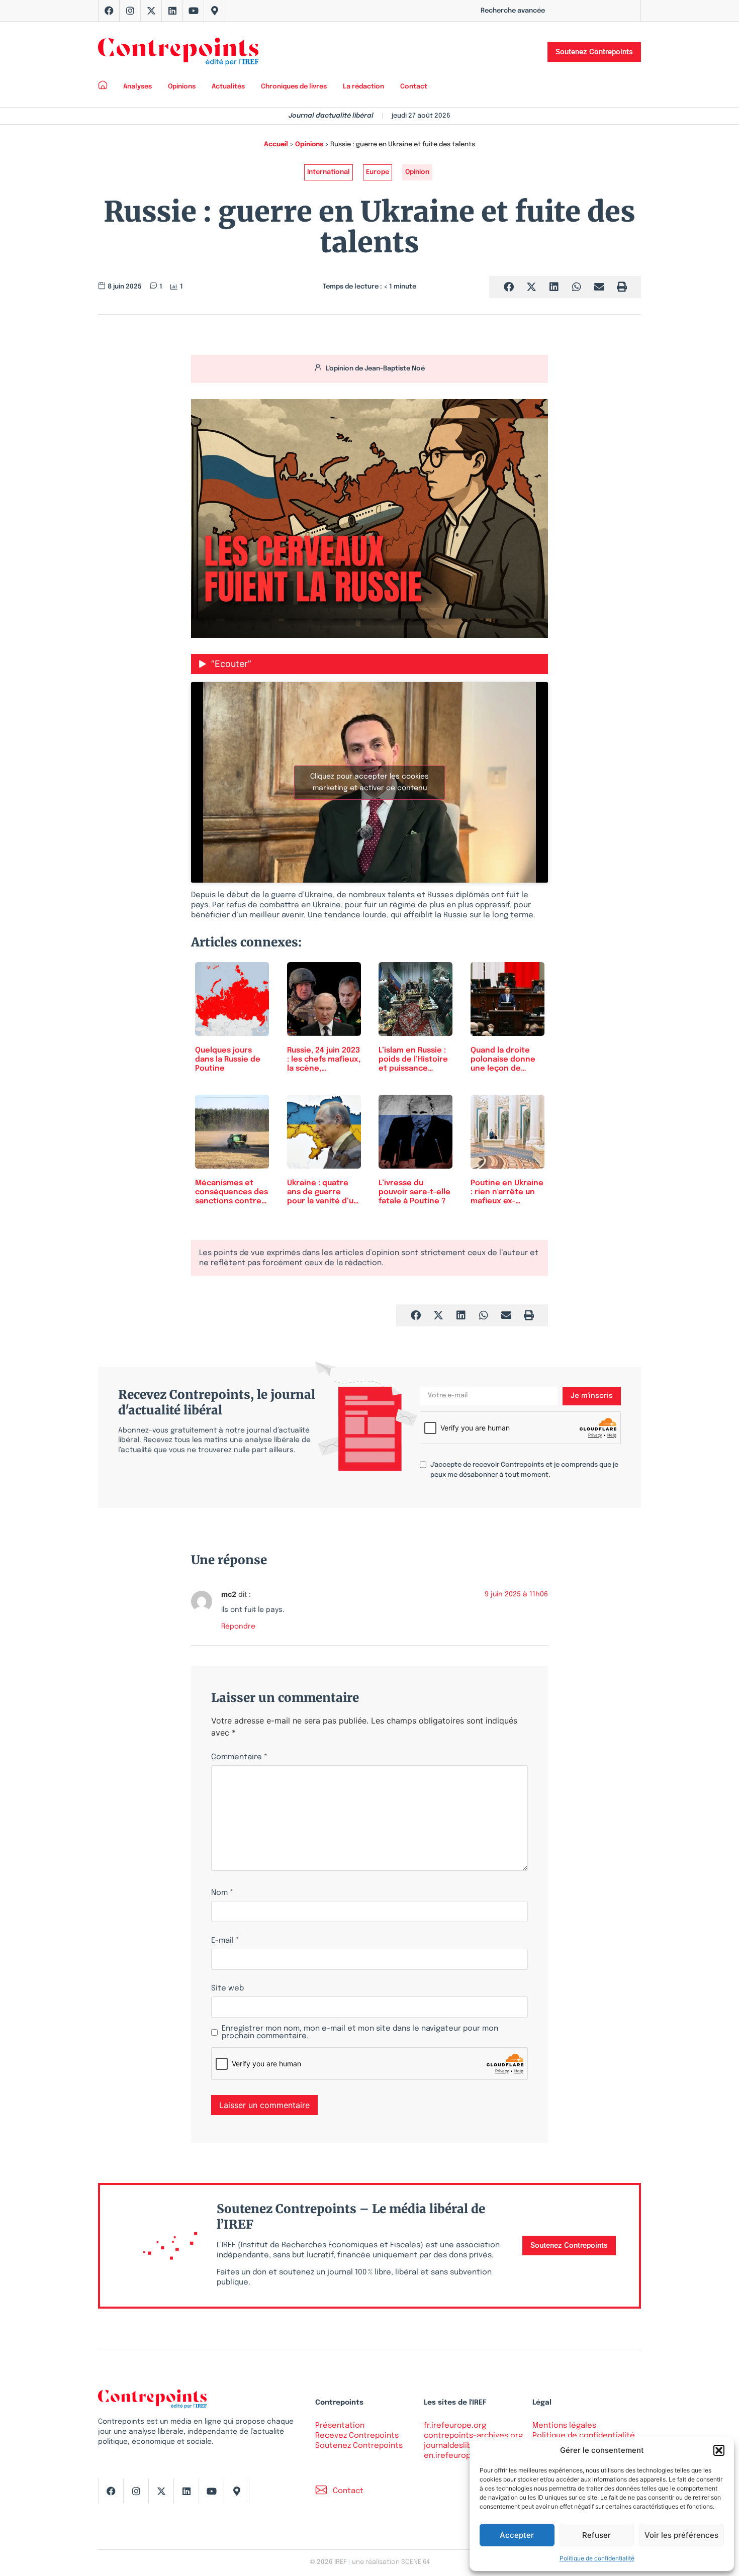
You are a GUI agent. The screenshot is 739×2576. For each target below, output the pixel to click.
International (329, 172)
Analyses (137, 87)
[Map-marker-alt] (215, 11)
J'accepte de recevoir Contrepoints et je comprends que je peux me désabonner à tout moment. (524, 1470)
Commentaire (239, 1757)
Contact (414, 87)
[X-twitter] (151, 11)
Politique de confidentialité (597, 2558)
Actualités (228, 87)
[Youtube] (194, 11)
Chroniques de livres (294, 87)
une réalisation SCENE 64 (391, 2562)
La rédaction (363, 87)
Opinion (417, 172)
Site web (227, 1989)
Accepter (517, 2535)
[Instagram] (130, 11)
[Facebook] (109, 11)
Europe (378, 172)
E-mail (225, 1941)
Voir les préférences (681, 2535)
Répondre (238, 1627)
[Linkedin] (172, 11)
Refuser (596, 2535)
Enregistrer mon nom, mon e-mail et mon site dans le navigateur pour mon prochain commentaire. (360, 2033)
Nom (222, 1893)
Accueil (276, 145)
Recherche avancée (513, 11)
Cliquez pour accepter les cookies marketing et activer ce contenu (369, 782)
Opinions (182, 87)
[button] (719, 2450)
